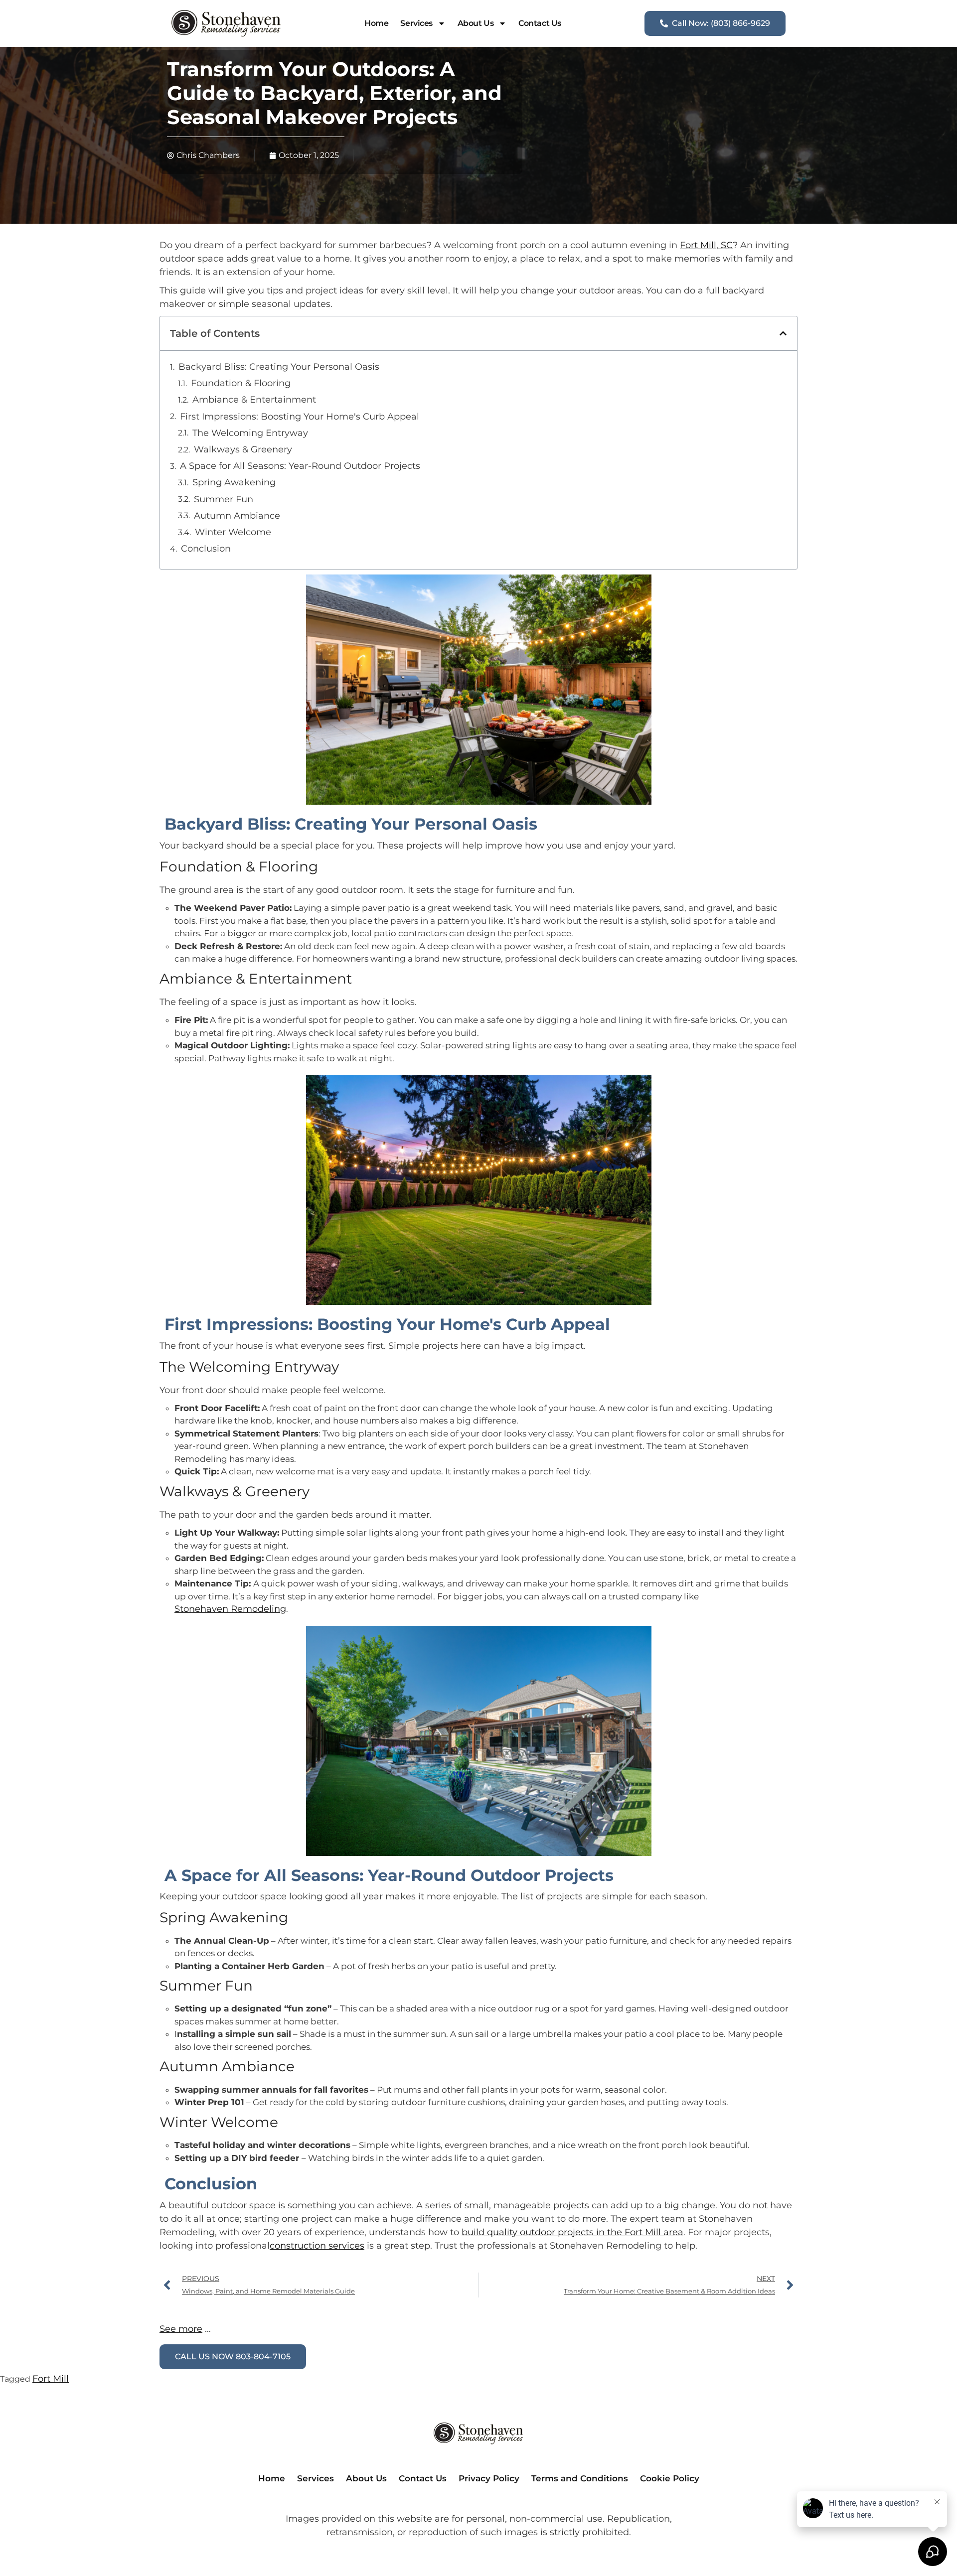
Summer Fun (224, 499)
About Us (476, 23)
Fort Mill (51, 2379)
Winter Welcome (233, 532)
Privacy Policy (489, 2478)
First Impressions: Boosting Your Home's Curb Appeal (300, 417)
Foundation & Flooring (241, 383)
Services (416, 23)
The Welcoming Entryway (250, 433)
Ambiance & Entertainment (254, 400)
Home (376, 23)
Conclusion (206, 549)
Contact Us (540, 23)
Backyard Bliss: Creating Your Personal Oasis (279, 367)
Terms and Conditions (580, 2478)
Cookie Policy (670, 2478)
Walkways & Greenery (243, 449)
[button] (783, 333)
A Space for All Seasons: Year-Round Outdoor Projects (300, 466)
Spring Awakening (234, 482)
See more (181, 2329)
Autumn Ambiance (237, 516)
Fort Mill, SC (706, 245)
